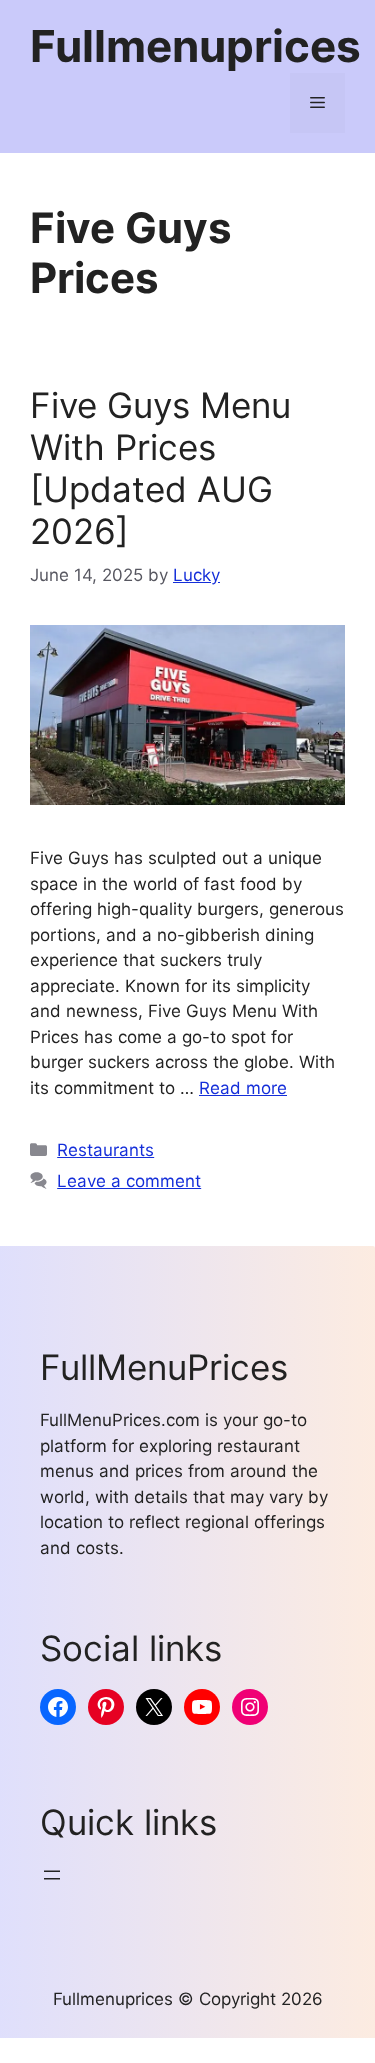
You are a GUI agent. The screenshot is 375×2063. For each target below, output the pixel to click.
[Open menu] (52, 1875)
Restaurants (105, 1150)
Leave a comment (129, 1181)
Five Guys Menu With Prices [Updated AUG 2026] (160, 468)
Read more (243, 1088)
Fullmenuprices (195, 46)
